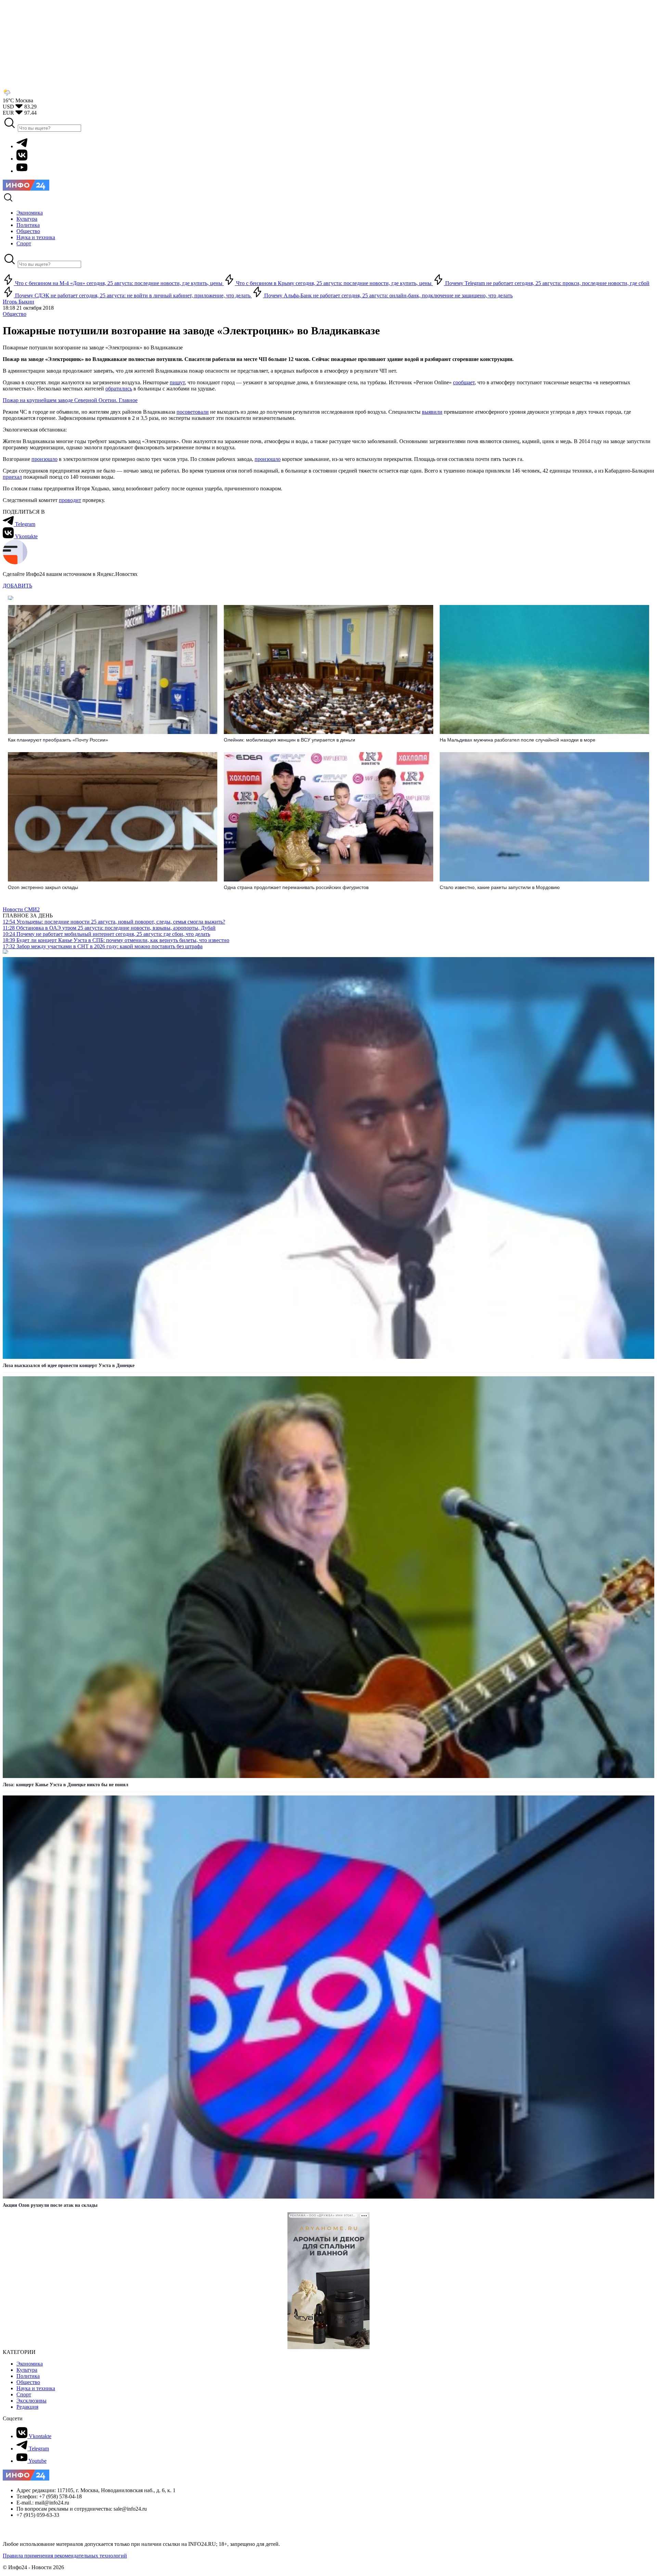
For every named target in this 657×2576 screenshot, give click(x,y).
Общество (15, 314)
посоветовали (193, 412)
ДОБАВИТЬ (17, 586)
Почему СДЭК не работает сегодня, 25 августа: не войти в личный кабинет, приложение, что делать (133, 295)
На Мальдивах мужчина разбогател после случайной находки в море (518, 740)
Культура (27, 2370)
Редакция (27, 2407)
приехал (12, 477)
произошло (44, 459)
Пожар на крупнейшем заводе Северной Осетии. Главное (70, 400)
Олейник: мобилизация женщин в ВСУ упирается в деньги (289, 740)
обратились (119, 389)
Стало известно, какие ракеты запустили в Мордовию (500, 887)
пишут (177, 382)
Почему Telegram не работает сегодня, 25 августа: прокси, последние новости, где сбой (547, 283)
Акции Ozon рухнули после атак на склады (50, 2205)
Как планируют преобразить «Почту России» (58, 740)
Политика (28, 2376)
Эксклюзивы (31, 2401)
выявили (432, 412)
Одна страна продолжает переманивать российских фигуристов (296, 887)
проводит (70, 500)
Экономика (30, 2364)
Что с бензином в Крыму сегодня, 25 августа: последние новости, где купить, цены (334, 283)
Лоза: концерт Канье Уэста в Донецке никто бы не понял (66, 1785)
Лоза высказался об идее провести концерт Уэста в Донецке (69, 1366)
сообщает (464, 382)
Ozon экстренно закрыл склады (43, 887)
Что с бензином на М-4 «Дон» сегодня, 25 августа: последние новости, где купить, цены (119, 283)
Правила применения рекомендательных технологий (65, 2556)
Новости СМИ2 (21, 909)
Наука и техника (36, 2388)
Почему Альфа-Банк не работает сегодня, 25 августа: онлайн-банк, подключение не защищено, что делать (388, 295)
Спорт (24, 2394)
